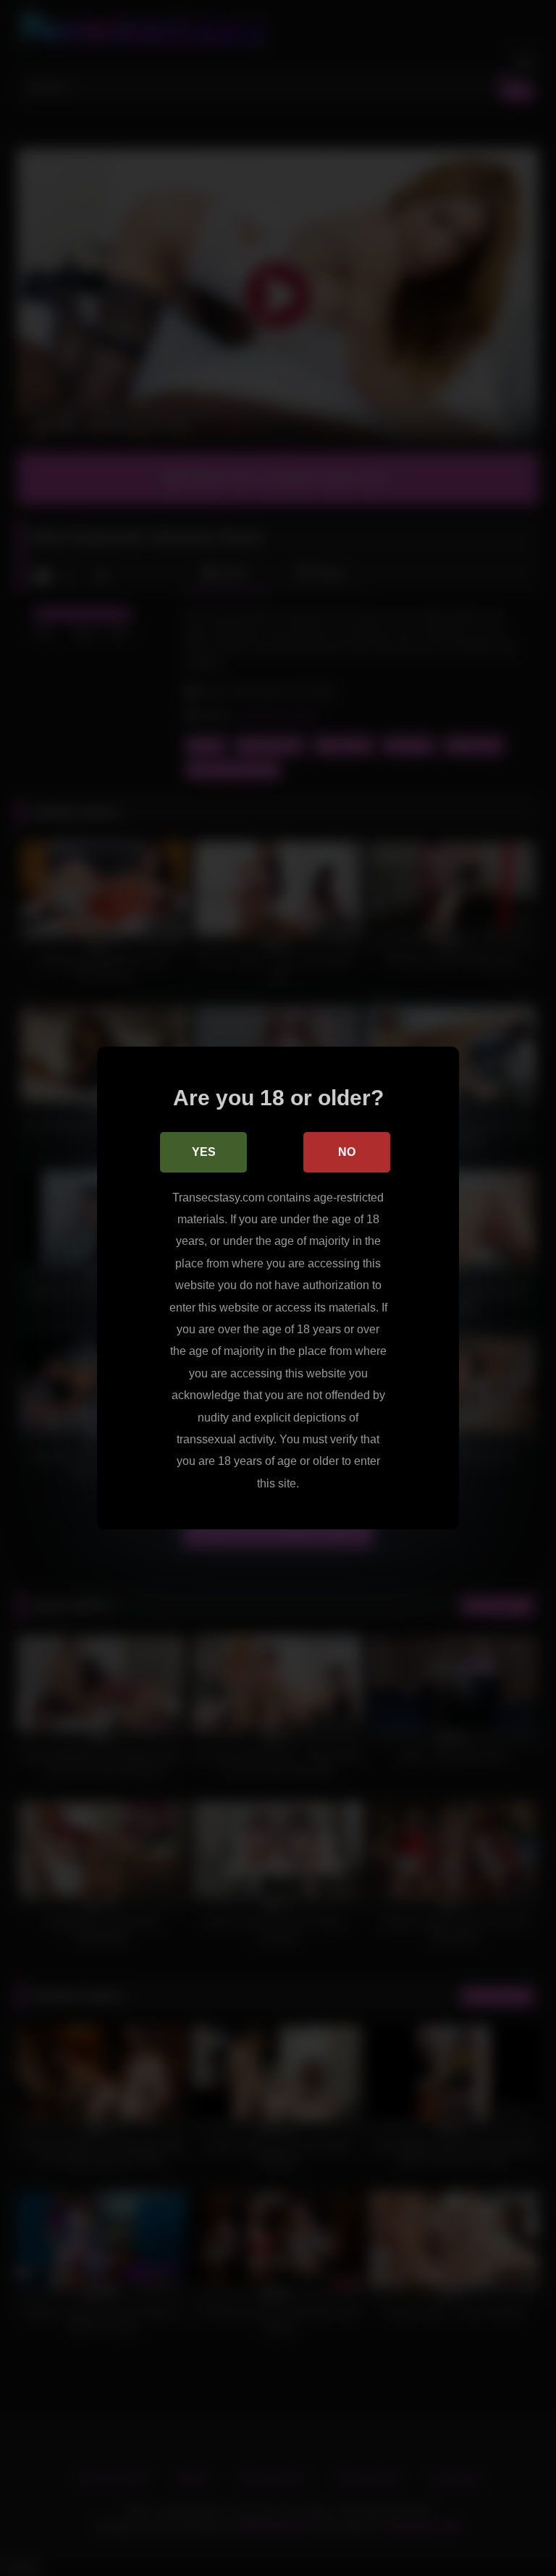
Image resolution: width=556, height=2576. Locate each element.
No (347, 1152)
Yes (204, 1152)
